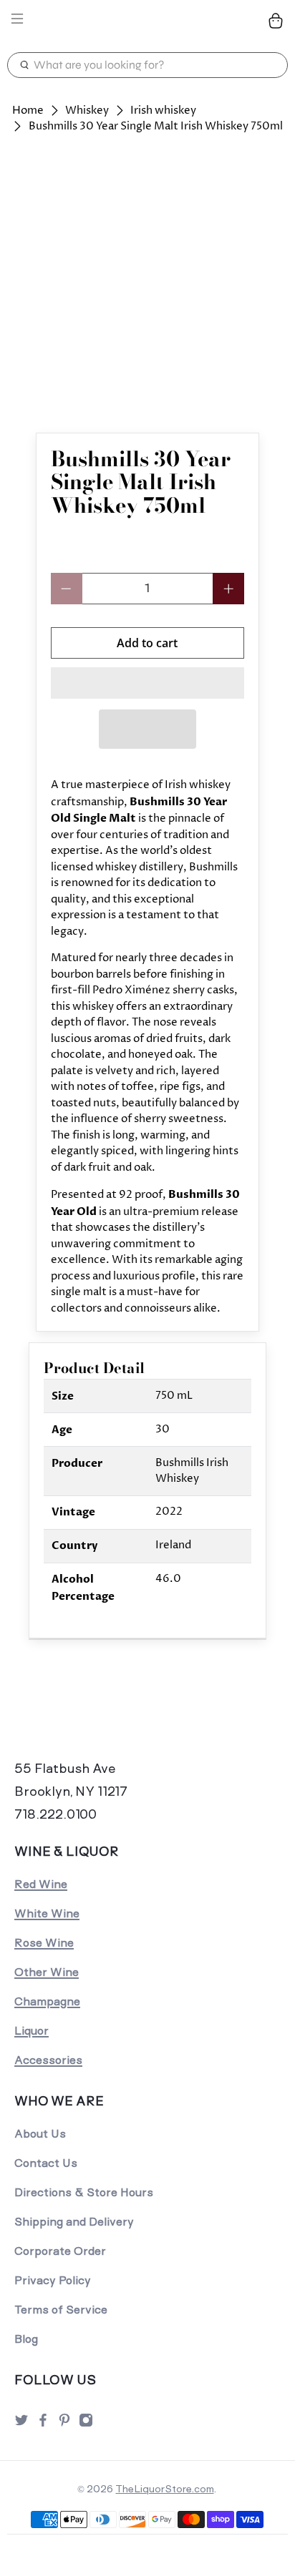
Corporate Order (60, 2251)
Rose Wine (44, 1943)
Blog (26, 2339)
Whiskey (87, 110)
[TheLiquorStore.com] (147, 21)
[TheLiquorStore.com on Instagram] (86, 2424)
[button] (148, 683)
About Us (40, 2134)
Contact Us (46, 2163)
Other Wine (47, 1972)
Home (28, 110)
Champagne (47, 2001)
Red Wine (41, 1884)
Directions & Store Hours (84, 2192)
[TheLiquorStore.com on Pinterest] (64, 2424)
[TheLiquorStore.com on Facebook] (43, 2424)
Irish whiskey (163, 110)
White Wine (47, 1913)
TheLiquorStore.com (164, 2489)
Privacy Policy (53, 2280)
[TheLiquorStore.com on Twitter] (21, 2424)
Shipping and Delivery (74, 2222)
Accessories (48, 2060)
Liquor (32, 2031)
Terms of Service (61, 2310)
